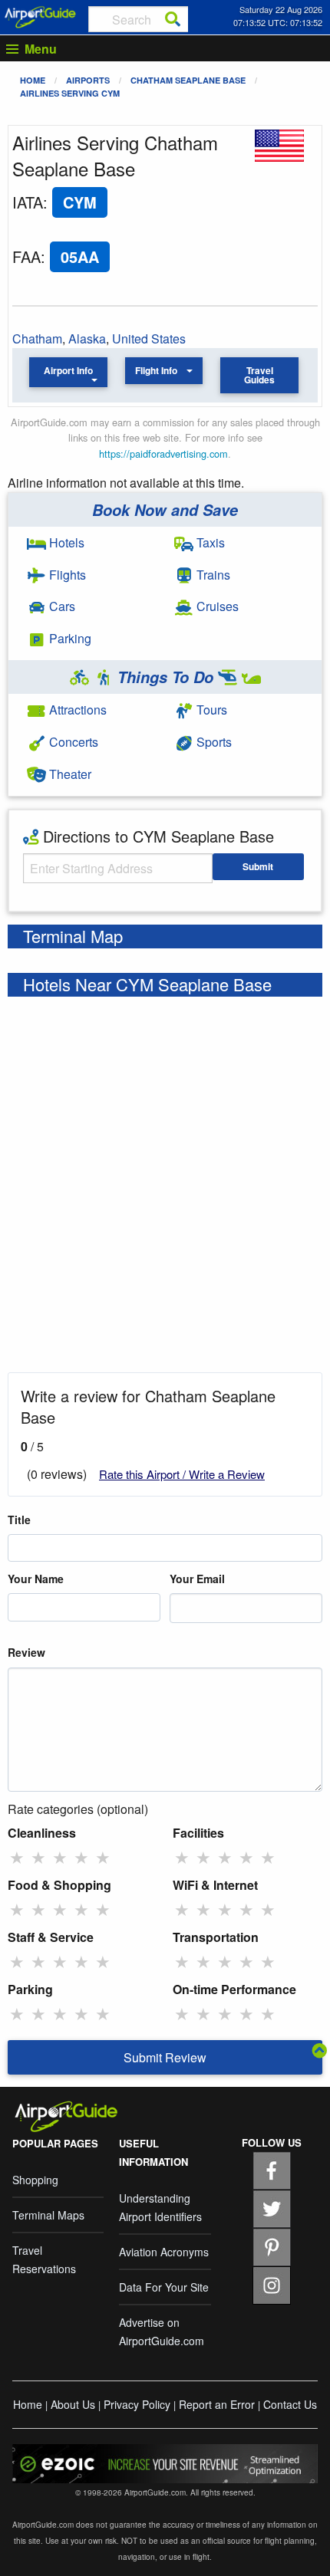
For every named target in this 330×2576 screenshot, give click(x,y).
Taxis (209, 542)
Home (33, 80)
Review (26, 1652)
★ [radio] (17, 1857)
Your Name (36, 1579)
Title (19, 1520)
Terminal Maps (48, 2215)
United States (149, 338)
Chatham (37, 338)
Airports (88, 80)
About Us (73, 2404)
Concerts (72, 742)
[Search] (173, 19)
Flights (66, 575)
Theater (69, 774)
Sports (213, 742)
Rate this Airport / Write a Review (182, 1474)
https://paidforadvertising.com (163, 453)
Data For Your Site (164, 2287)
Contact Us (290, 2404)
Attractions (76, 710)
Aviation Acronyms (164, 2252)
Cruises (216, 606)
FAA (26, 256)
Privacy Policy (137, 2404)
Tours (210, 710)
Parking (69, 638)
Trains (212, 575)
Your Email (197, 1579)
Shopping (35, 2180)
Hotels (65, 542)
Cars (61, 606)
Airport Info (68, 370)
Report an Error (217, 2404)
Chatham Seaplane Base (188, 80)
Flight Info (156, 370)
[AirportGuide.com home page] (40, 15)
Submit (258, 866)
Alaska (87, 338)
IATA (28, 202)
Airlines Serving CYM (70, 93)
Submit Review (165, 2057)
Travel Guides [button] (259, 375)
